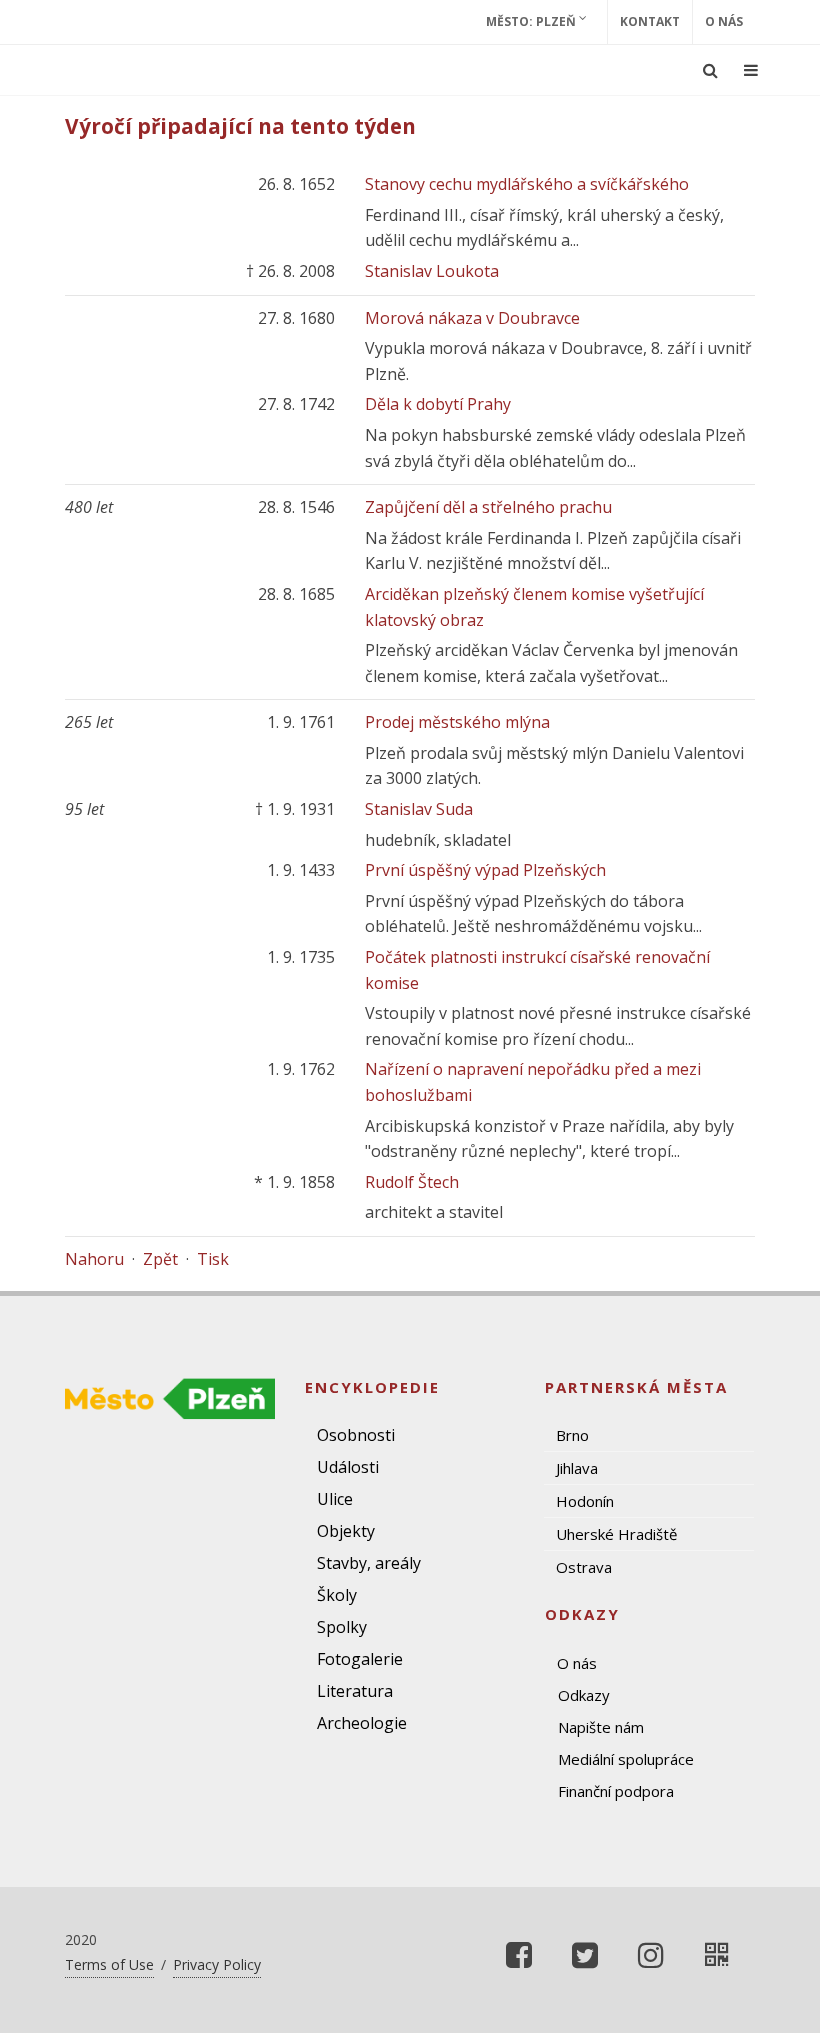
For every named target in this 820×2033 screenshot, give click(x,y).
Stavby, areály (369, 1563)
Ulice (335, 1499)
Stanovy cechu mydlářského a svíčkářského (527, 184)
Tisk (213, 1259)
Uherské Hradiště (616, 1534)
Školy (337, 1595)
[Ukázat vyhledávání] (710, 70)
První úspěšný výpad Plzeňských (485, 870)
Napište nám (601, 1727)
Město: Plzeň (532, 21)
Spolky (342, 1627)
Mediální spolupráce (626, 1759)
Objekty (346, 1531)
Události (348, 1467)
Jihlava (577, 1468)
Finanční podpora (616, 1791)
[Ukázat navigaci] (751, 70)
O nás (724, 21)
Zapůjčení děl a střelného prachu (488, 507)
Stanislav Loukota (432, 271)
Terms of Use (109, 1964)
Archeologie (362, 1723)
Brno (572, 1435)
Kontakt (650, 21)
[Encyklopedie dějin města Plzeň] (717, 1955)
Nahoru (94, 1259)
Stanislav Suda (419, 809)
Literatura (355, 1691)
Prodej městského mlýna (457, 722)
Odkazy (584, 1695)
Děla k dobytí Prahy (438, 404)
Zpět (160, 1259)
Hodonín (585, 1501)
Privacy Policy (217, 1964)
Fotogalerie (360, 1659)
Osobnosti (356, 1435)
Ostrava (584, 1567)
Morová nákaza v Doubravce (472, 318)
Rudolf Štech (412, 1182)
